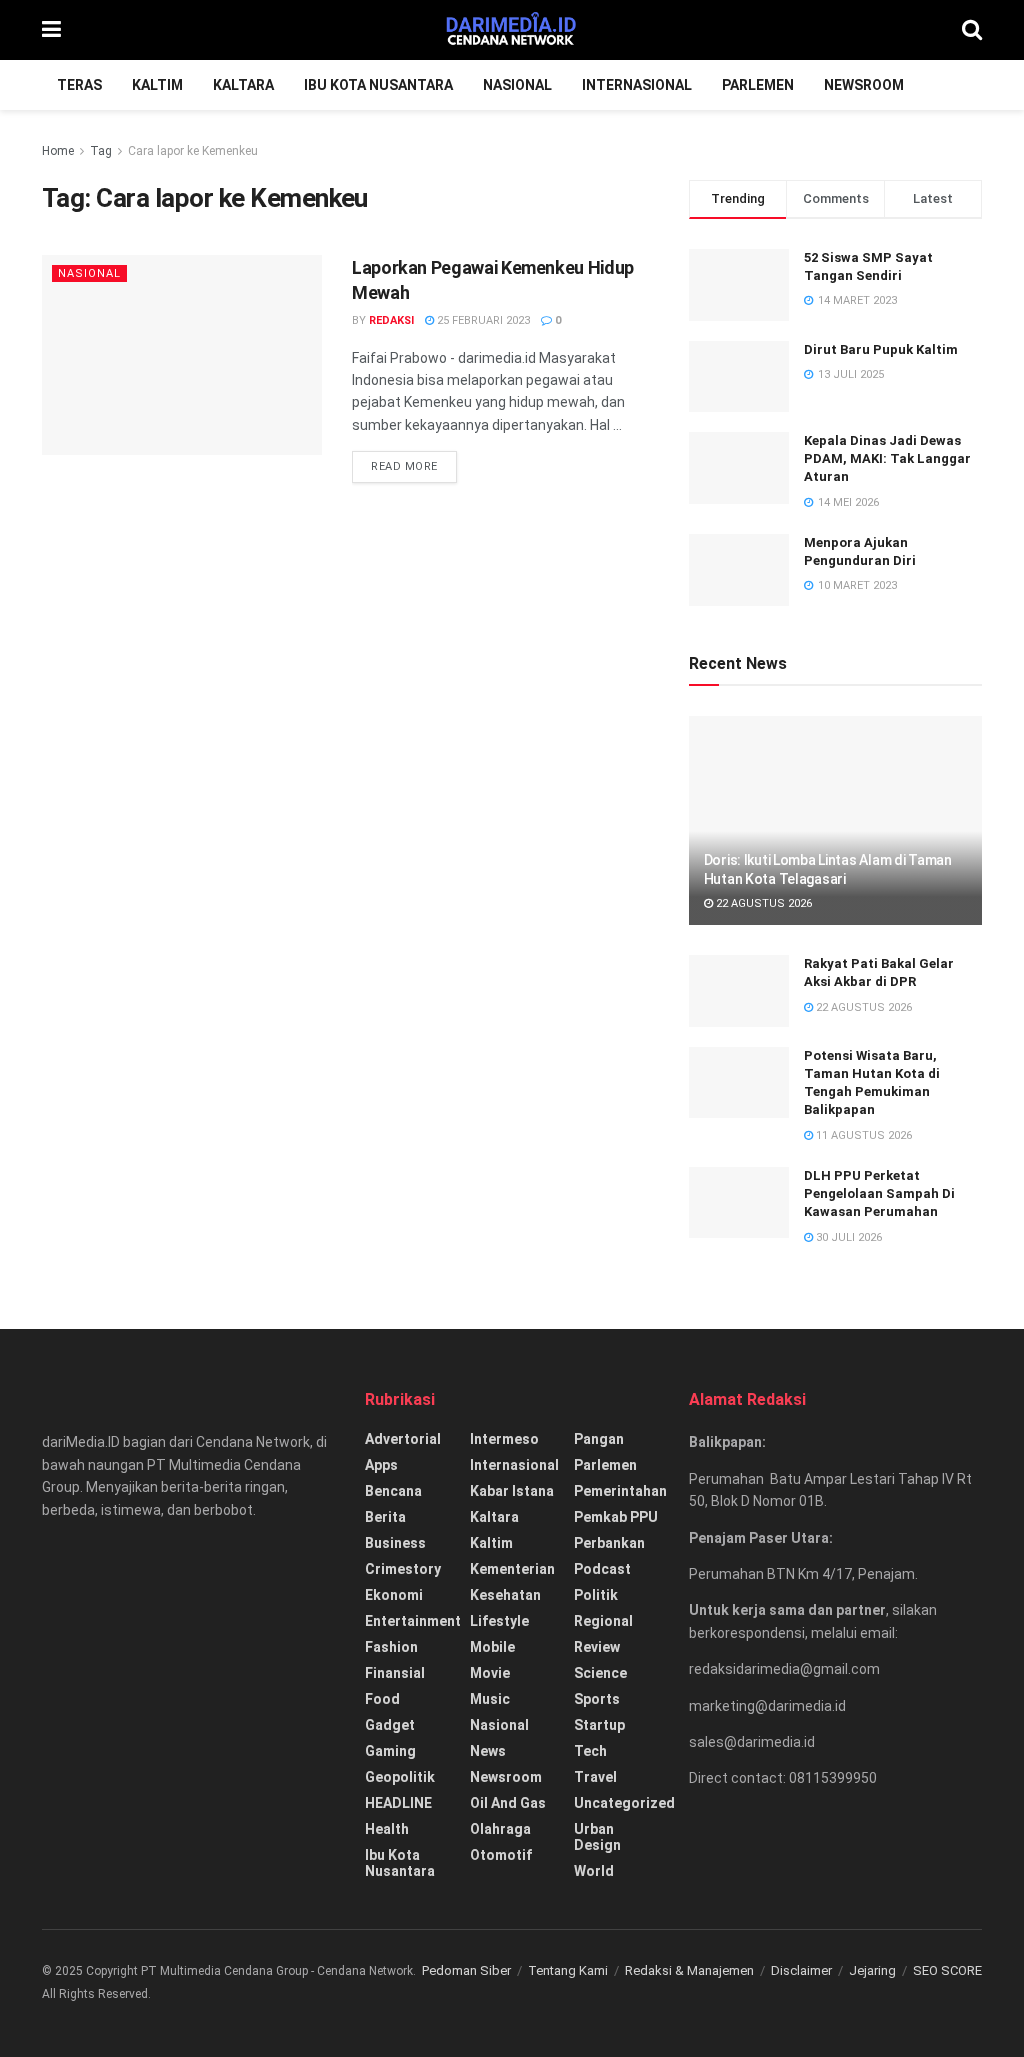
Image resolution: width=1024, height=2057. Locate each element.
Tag (101, 151)
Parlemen (758, 85)
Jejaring (872, 1970)
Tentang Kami (568, 1970)
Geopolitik (400, 1777)
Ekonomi (394, 1595)
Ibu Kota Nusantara (378, 85)
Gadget (390, 1725)
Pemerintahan (620, 1491)
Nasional (517, 85)
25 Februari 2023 (482, 320)
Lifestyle (499, 1621)
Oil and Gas (508, 1803)
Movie (490, 1673)
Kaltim (157, 85)
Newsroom (864, 85)
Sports (597, 1699)
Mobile (492, 1647)
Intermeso (504, 1439)
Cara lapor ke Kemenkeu (193, 151)
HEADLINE (398, 1803)
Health (387, 1829)
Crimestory (403, 1569)
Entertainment (413, 1621)
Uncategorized (624, 1803)
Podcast (602, 1569)
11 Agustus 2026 (862, 1135)
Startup (599, 1725)
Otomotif (501, 1855)
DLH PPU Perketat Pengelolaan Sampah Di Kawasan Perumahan (879, 1193)
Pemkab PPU (616, 1517)
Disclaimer (801, 1970)
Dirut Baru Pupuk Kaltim (881, 349)
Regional (603, 1621)
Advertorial (403, 1439)
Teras (79, 85)
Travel (595, 1777)
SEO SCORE (947, 1970)
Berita (385, 1517)
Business (395, 1543)
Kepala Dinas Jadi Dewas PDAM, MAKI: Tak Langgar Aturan (887, 458)
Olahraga (500, 1829)
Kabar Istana (512, 1491)
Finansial (395, 1673)
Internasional (637, 85)
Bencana (393, 1491)
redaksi (391, 320)
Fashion (391, 1647)
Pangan (599, 1439)
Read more (404, 466)
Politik (596, 1595)
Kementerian (512, 1569)
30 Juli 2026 (847, 1237)
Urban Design (597, 1837)
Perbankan (609, 1543)
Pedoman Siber (466, 1970)
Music (490, 1699)
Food (382, 1699)
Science (600, 1673)
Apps (381, 1465)
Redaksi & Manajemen (689, 1970)
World (594, 1871)
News (488, 1751)
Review (597, 1647)
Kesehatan (505, 1595)
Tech (590, 1751)
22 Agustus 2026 (762, 903)
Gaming (390, 1751)
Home (58, 151)
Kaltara (243, 85)
